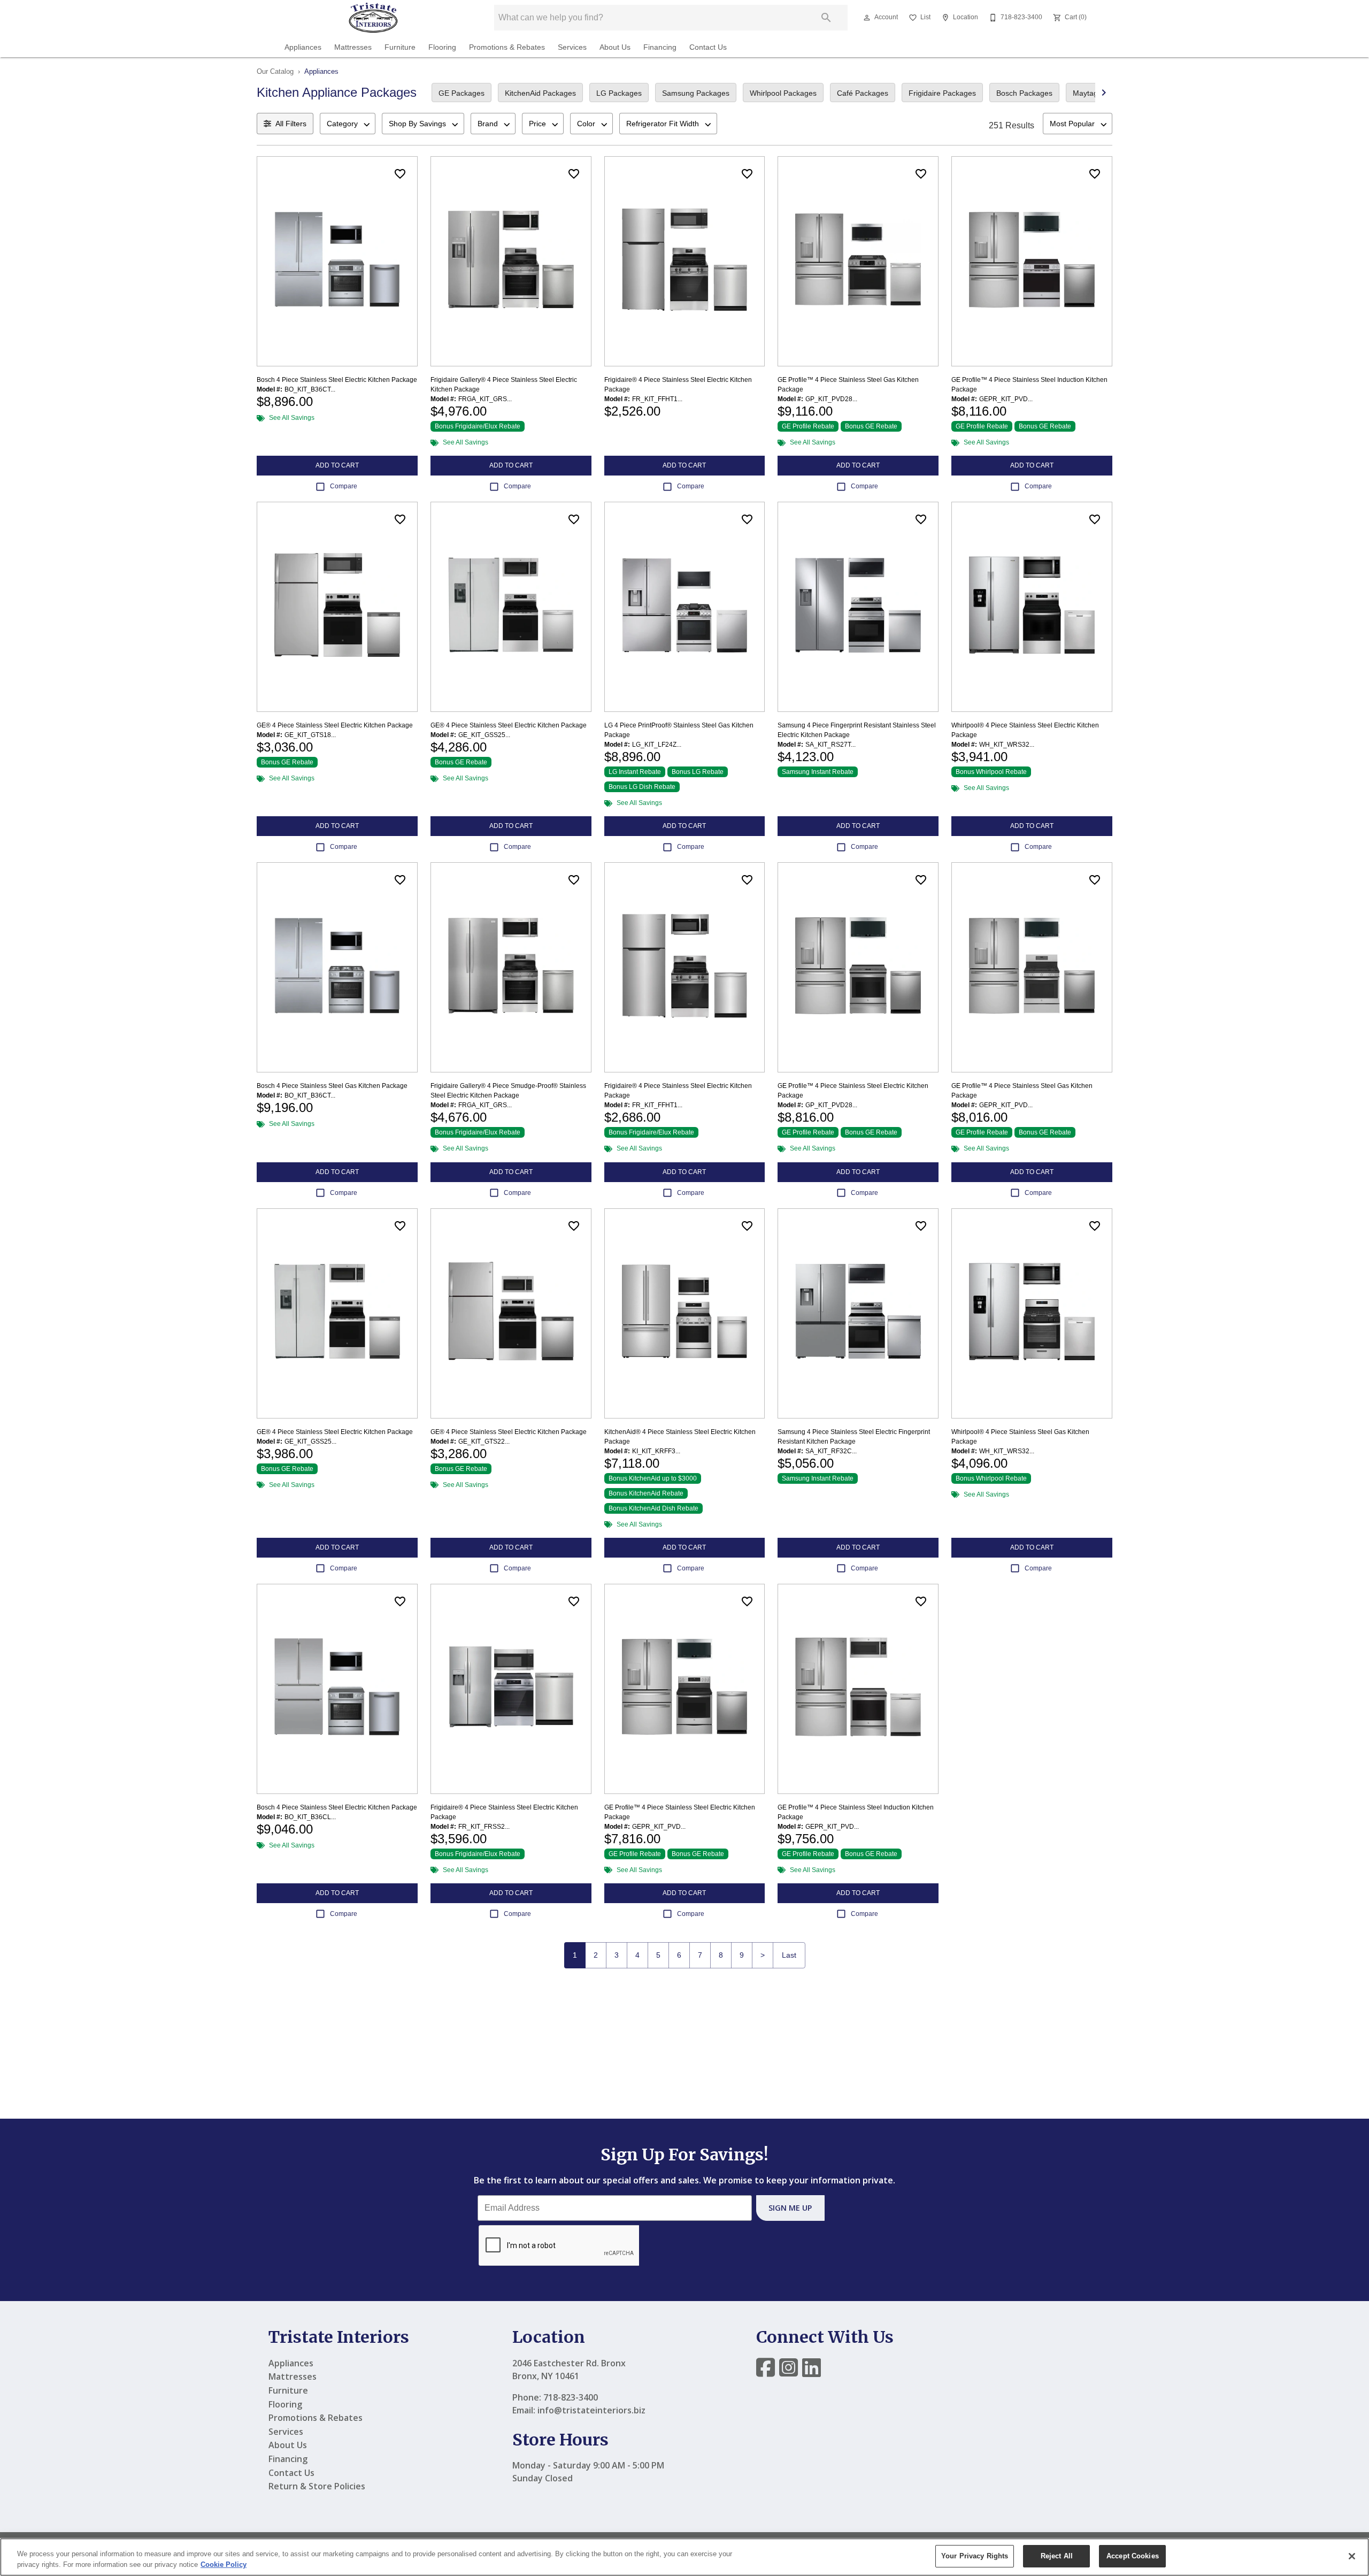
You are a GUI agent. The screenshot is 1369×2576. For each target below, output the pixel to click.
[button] (867, 18)
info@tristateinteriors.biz (591, 2410)
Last (789, 1955)
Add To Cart (337, 465)
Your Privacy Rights (975, 2556)
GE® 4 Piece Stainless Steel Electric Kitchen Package (335, 725)
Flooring (442, 47)
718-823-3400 (571, 2397)
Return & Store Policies (317, 2486)
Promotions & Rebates (507, 47)
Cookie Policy (224, 2564)
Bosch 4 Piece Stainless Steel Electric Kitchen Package (337, 380)
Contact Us (708, 47)
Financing (660, 47)
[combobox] (348, 124)
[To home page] (373, 18)
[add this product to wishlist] (400, 174)
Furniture (400, 47)
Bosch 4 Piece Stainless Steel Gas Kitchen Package (332, 1086)
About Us (615, 47)
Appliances (303, 47)
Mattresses (353, 47)
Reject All (1057, 2556)
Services (572, 47)
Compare (344, 486)
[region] (684, 2557)
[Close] (1352, 2556)
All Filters (291, 124)
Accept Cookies (1133, 2556)
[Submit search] (826, 18)
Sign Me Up (790, 2208)
